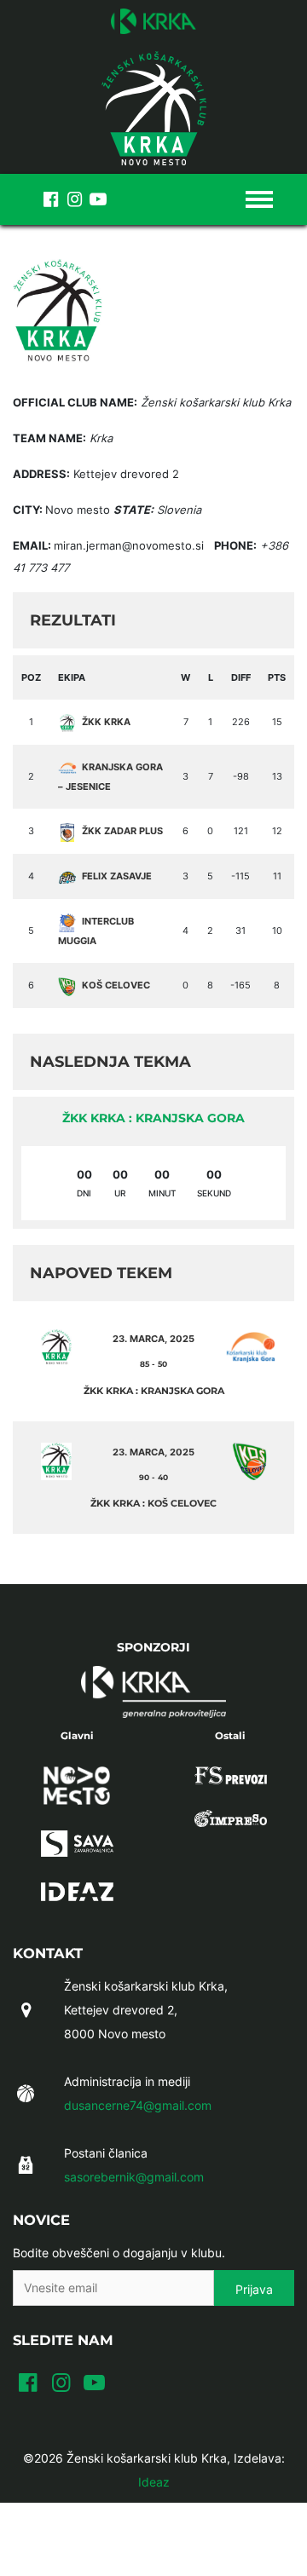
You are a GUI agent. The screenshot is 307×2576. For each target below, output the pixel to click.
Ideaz (154, 2482)
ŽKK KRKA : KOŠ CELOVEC (153, 1503)
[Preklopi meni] (259, 199)
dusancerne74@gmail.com (138, 2105)
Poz (31, 677)
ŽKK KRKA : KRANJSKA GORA (153, 1118)
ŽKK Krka (106, 722)
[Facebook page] (50, 199)
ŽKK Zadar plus (122, 831)
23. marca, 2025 (153, 1339)
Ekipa (72, 677)
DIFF (241, 677)
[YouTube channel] (98, 199)
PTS (277, 677)
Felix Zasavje (117, 876)
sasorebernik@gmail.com (134, 2177)
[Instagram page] (74, 199)
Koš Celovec (116, 985)
